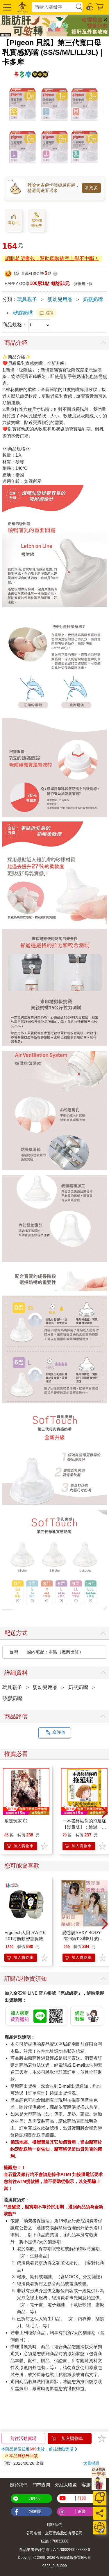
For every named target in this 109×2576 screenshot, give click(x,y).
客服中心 (90, 2485)
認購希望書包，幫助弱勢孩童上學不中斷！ (52, 259)
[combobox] (53, 7)
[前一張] (4, 1813)
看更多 (91, 188)
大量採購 (91, 2463)
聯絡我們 (55, 2525)
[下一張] (105, 1813)
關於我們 (19, 2485)
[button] (6, 7)
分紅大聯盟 (66, 2485)
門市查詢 (41, 2485)
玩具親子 (27, 299)
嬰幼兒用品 (60, 299)
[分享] (100, 2513)
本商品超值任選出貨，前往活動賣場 (37, 2449)
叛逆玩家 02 (16, 1821)
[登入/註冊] (90, 6)
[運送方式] (100, 2528)
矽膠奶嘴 (23, 313)
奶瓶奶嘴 (93, 299)
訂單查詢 (37, 2093)
